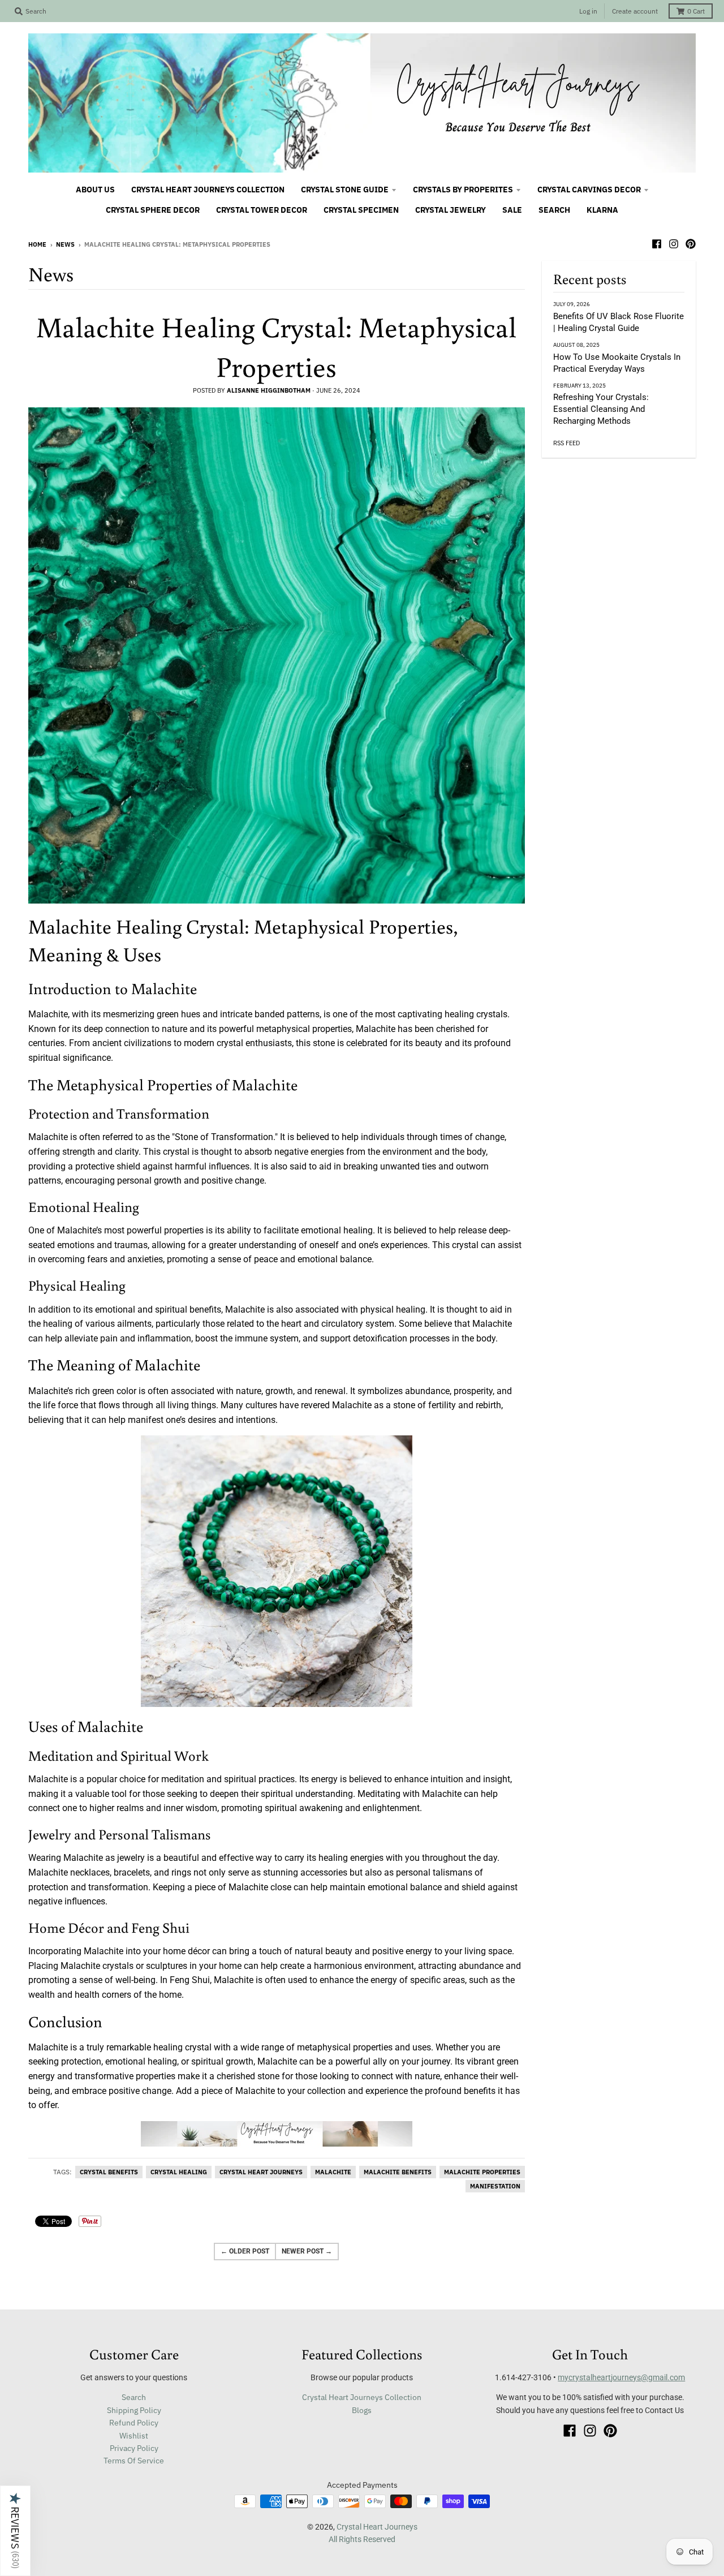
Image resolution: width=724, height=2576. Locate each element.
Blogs (362, 2410)
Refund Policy (134, 2423)
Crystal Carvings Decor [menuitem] (589, 190)
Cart (696, 11)
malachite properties (482, 2172)
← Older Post (245, 2251)
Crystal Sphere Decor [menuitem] (153, 210)
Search (134, 2397)
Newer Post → (307, 2251)
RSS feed (566, 443)
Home (37, 244)
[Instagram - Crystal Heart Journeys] (674, 244)
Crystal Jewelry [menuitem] (451, 210)
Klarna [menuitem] (602, 210)
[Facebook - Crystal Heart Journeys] (657, 244)
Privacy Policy (134, 2448)
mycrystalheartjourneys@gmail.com (621, 2377)
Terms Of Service (134, 2461)
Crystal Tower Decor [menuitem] (262, 210)
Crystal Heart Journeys (377, 2527)
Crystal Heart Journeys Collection (362, 2397)
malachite (333, 2172)
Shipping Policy (134, 2410)
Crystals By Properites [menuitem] (463, 190)
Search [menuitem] (554, 210)
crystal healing (179, 2172)
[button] (15, 2531)
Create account (635, 11)
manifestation (495, 2186)
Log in (588, 11)
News (65, 244)
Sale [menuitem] (512, 210)
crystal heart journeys (261, 2172)
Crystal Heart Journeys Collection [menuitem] (208, 190)
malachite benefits (398, 2172)
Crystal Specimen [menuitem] (361, 210)
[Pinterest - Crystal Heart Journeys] (691, 244)
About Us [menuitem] (95, 190)
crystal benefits (109, 2172)
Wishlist (134, 2436)
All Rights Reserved (362, 2539)
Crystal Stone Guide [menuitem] (345, 190)
